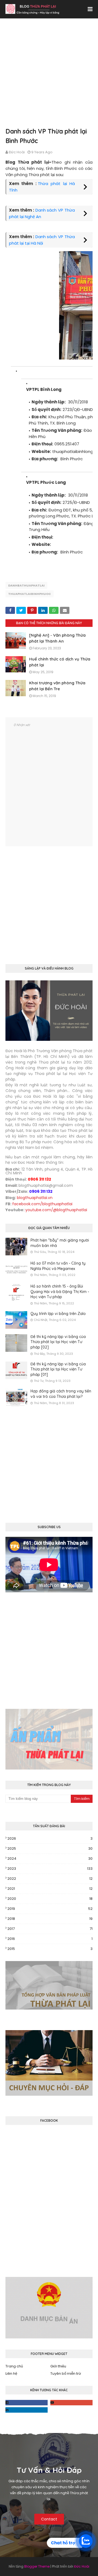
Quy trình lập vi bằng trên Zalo (58, 1314)
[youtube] (71, 2403)
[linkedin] (27, 2410)
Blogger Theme (37, 2566)
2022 (50, 1879)
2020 (50, 1899)
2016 (50, 1939)
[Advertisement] (49, 78)
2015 (50, 1949)
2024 (50, 1859)
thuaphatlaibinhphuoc (30, 594)
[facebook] (27, 2403)
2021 (50, 1889)
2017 (50, 1929)
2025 (50, 1848)
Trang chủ (14, 2366)
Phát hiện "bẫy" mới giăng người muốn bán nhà (60, 1243)
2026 (50, 1838)
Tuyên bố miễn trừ (66, 2374)
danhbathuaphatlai (26, 585)
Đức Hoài (17, 152)
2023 (50, 1869)
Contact (49, 2519)
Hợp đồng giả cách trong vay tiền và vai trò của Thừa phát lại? (61, 1394)
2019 (50, 1909)
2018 (50, 1919)
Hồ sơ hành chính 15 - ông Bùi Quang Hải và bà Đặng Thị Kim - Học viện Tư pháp (60, 1292)
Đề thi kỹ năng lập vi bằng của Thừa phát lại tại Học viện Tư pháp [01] (58, 1369)
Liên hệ (11, 2374)
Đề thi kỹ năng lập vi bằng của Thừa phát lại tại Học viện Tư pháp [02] (58, 1342)
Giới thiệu (58, 2366)
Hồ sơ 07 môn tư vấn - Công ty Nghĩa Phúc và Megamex (58, 1266)
